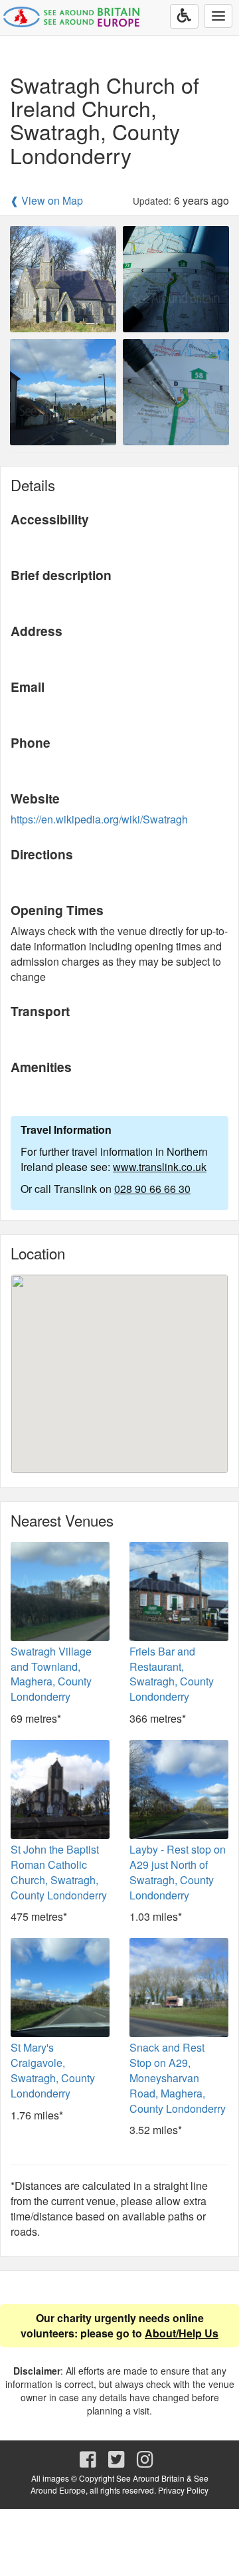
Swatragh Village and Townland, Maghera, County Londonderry (51, 1674)
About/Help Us (182, 2333)
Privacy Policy (183, 2490)
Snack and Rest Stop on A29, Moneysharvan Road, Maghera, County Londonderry (178, 2078)
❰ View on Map (46, 201)
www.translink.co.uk (160, 1167)
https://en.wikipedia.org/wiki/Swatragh (99, 819)
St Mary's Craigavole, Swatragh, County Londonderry (53, 2070)
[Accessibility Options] (184, 16)
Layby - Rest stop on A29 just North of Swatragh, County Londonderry (178, 1872)
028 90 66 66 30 (152, 1189)
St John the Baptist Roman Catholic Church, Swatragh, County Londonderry (59, 1872)
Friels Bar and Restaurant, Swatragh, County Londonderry (172, 1674)
